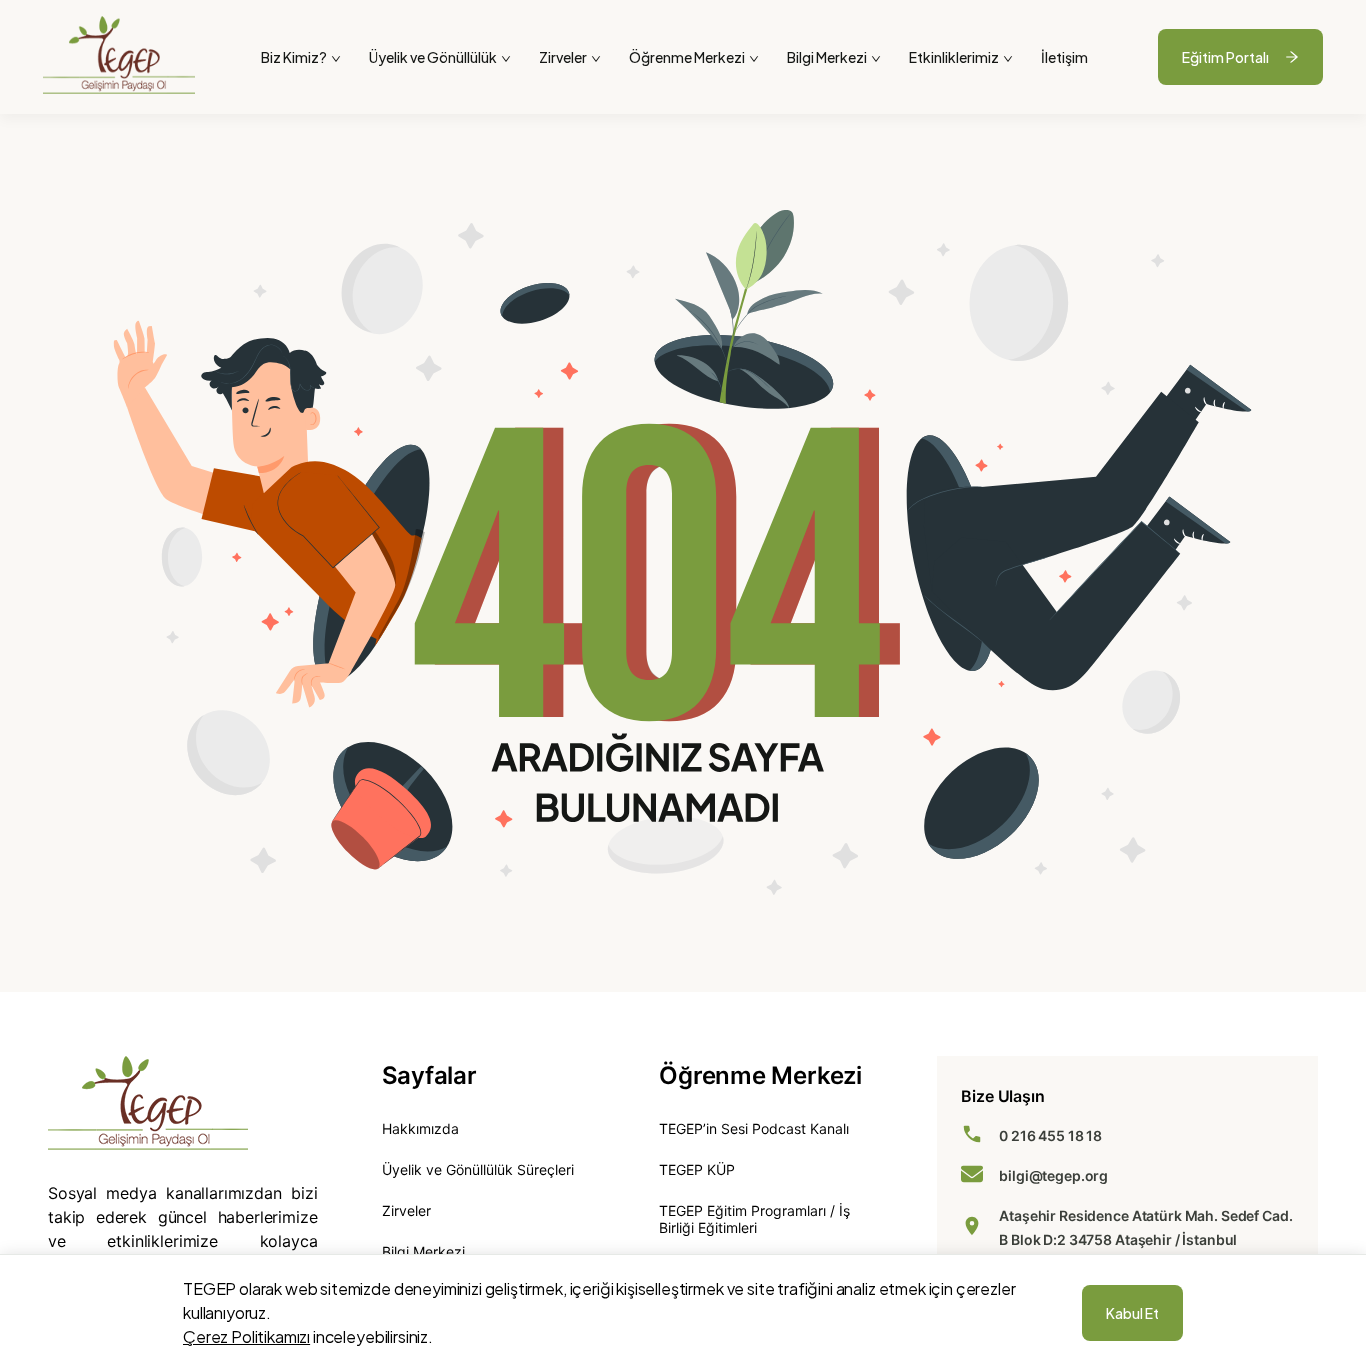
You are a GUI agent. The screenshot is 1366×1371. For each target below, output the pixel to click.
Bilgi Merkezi (423, 1251)
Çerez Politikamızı (246, 1336)
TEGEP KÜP (697, 1169)
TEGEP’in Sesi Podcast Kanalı (754, 1128)
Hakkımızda (420, 1128)
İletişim (1064, 57)
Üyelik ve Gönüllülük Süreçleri (478, 1169)
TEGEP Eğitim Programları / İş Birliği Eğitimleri (754, 1219)
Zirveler (406, 1210)
